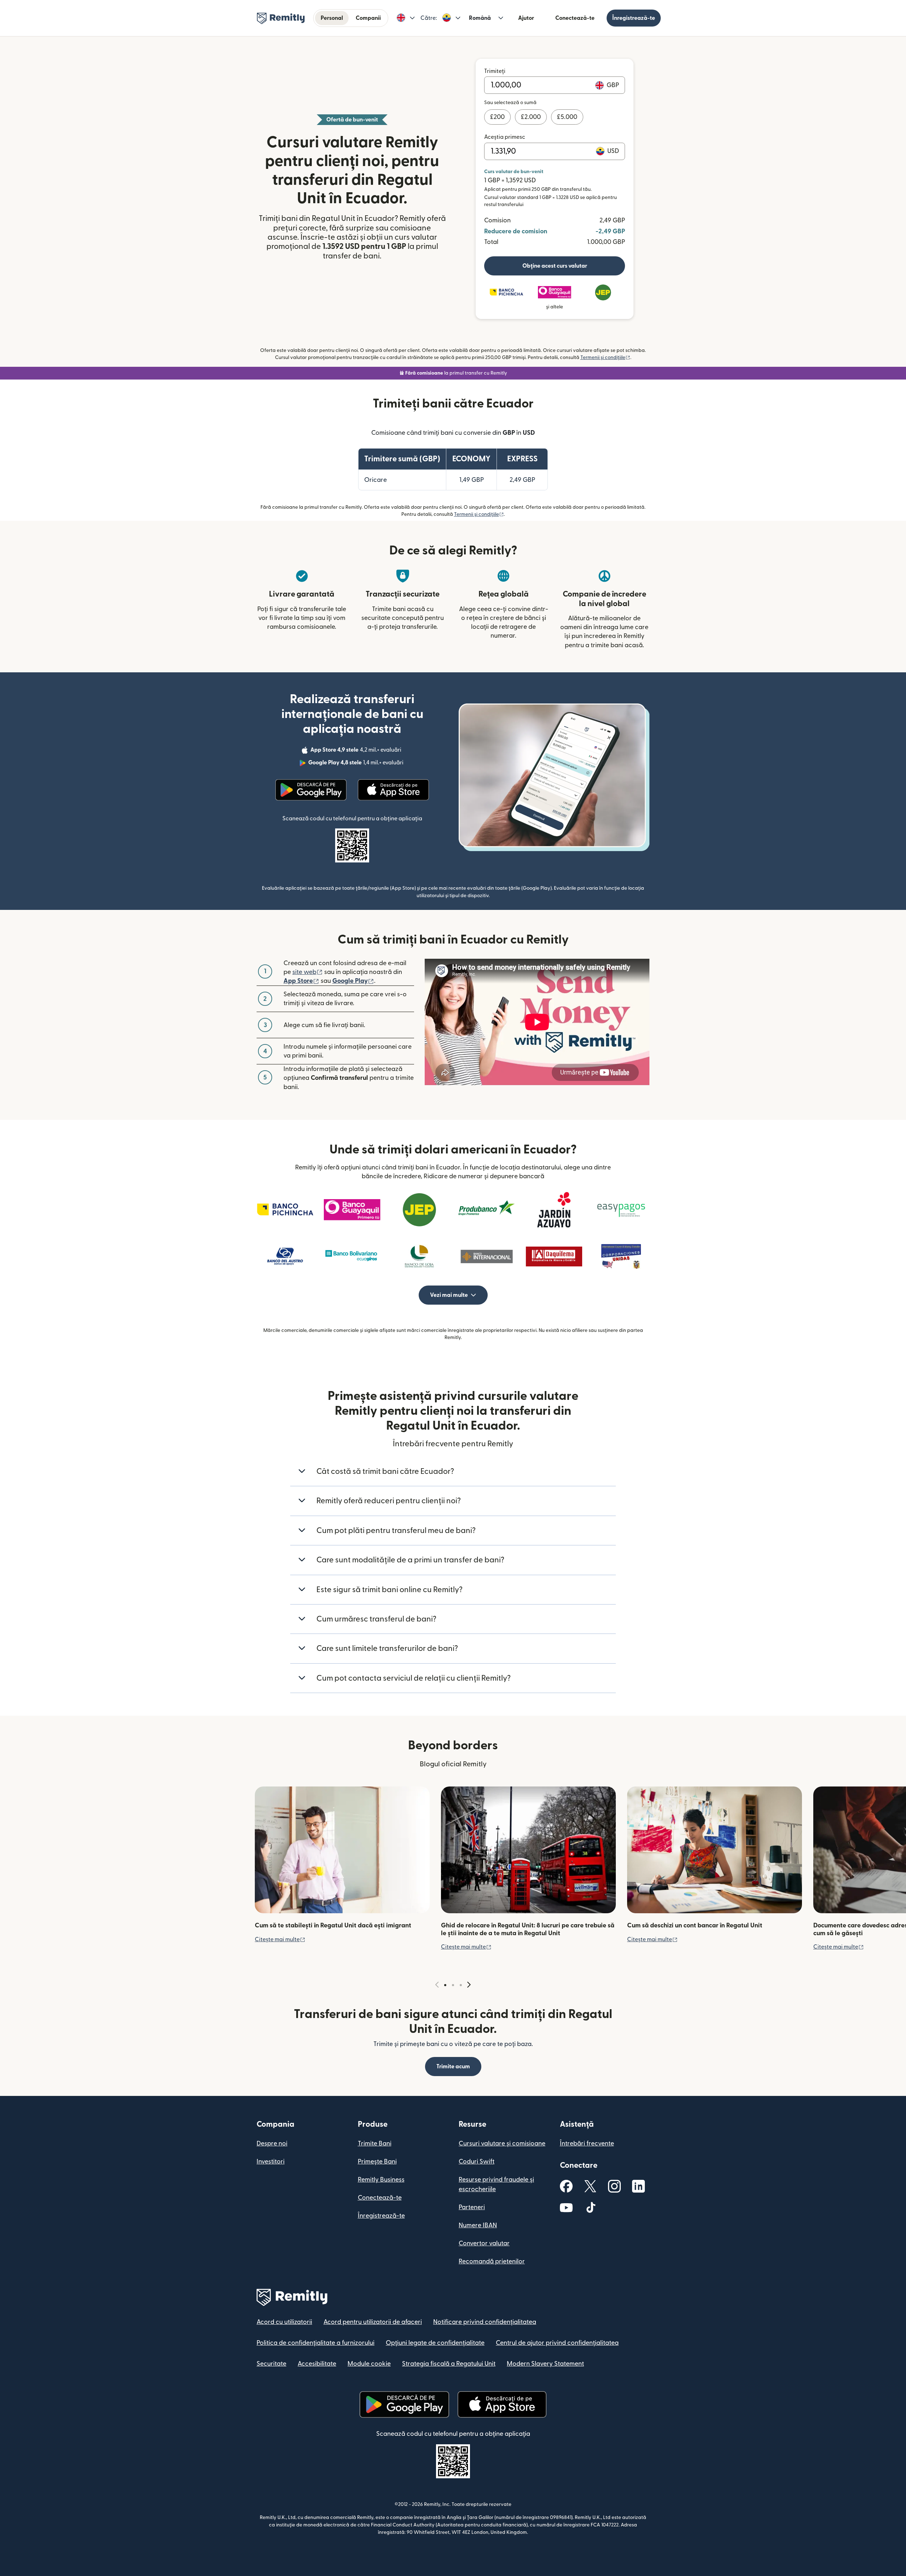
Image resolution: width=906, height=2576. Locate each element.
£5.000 (567, 117)
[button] (406, 18)
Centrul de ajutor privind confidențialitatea (557, 2343)
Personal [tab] (332, 18)
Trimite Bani (375, 2144)
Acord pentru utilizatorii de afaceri (373, 2322)
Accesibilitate (317, 2364)
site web (308, 972)
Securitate (271, 2364)
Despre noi (272, 2144)
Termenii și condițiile (605, 358)
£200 (497, 117)
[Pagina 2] (453, 1985)
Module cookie (369, 2364)
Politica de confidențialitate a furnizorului (316, 2343)
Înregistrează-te (634, 18)
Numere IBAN (478, 2225)
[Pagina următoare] (469, 1985)
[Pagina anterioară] (437, 1985)
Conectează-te (575, 18)
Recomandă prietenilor (492, 2261)
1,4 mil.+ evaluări (357, 764)
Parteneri (472, 2207)
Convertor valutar (484, 2243)
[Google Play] (311, 790)
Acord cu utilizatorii (284, 2322)
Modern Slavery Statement (545, 2364)
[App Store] (393, 790)
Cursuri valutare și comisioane (502, 2144)
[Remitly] (281, 18)
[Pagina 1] (445, 1985)
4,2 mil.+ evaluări (357, 751)
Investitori (271, 2162)
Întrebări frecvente (587, 2144)
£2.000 (531, 117)
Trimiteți (495, 71)
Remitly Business (381, 2180)
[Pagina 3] (461, 1985)
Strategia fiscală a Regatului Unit (449, 2364)
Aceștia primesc (505, 137)
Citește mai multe (280, 1939)
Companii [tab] (368, 18)
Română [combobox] (480, 18)
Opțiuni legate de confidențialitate (435, 2343)
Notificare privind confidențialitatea (485, 2322)
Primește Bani (377, 2162)
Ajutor (526, 18)
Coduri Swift (477, 2162)
